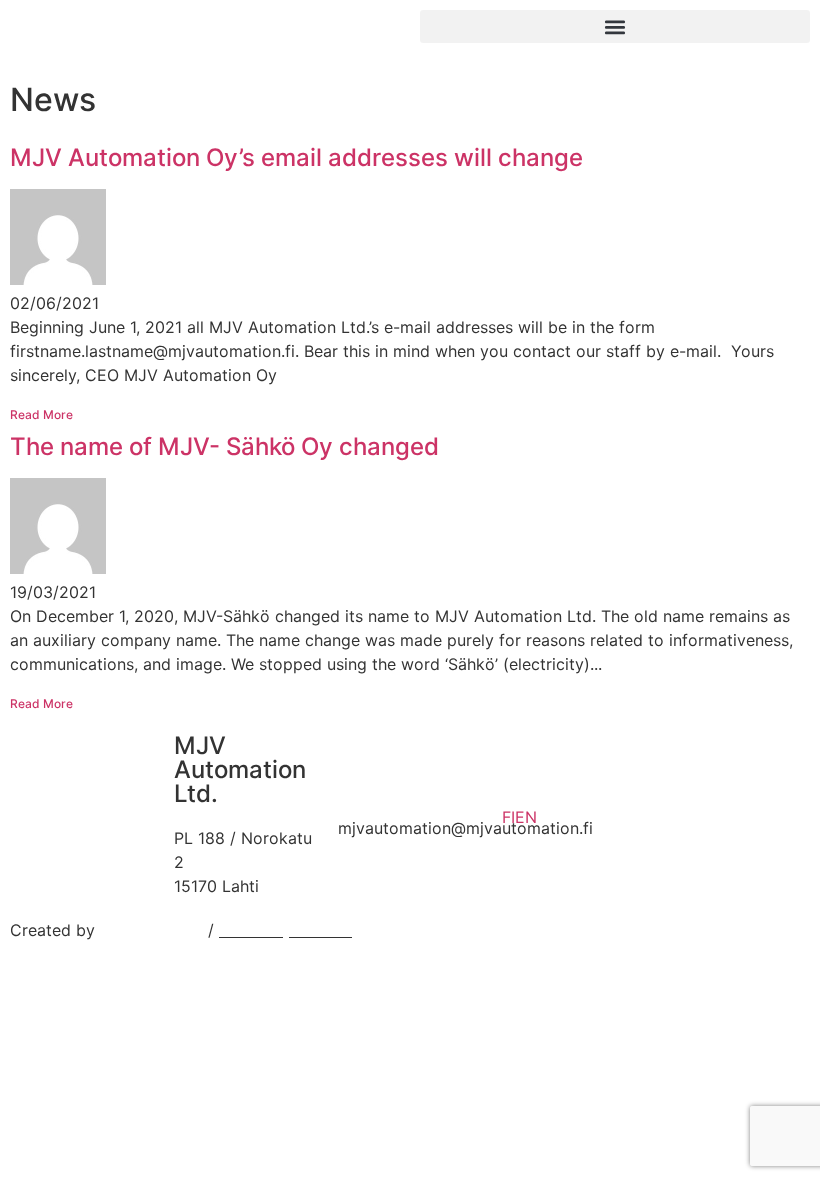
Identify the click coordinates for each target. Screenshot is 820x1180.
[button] (615, 26)
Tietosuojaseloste (285, 930)
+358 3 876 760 (400, 804)
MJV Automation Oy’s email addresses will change (296, 157)
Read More (41, 414)
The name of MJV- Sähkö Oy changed (224, 446)
